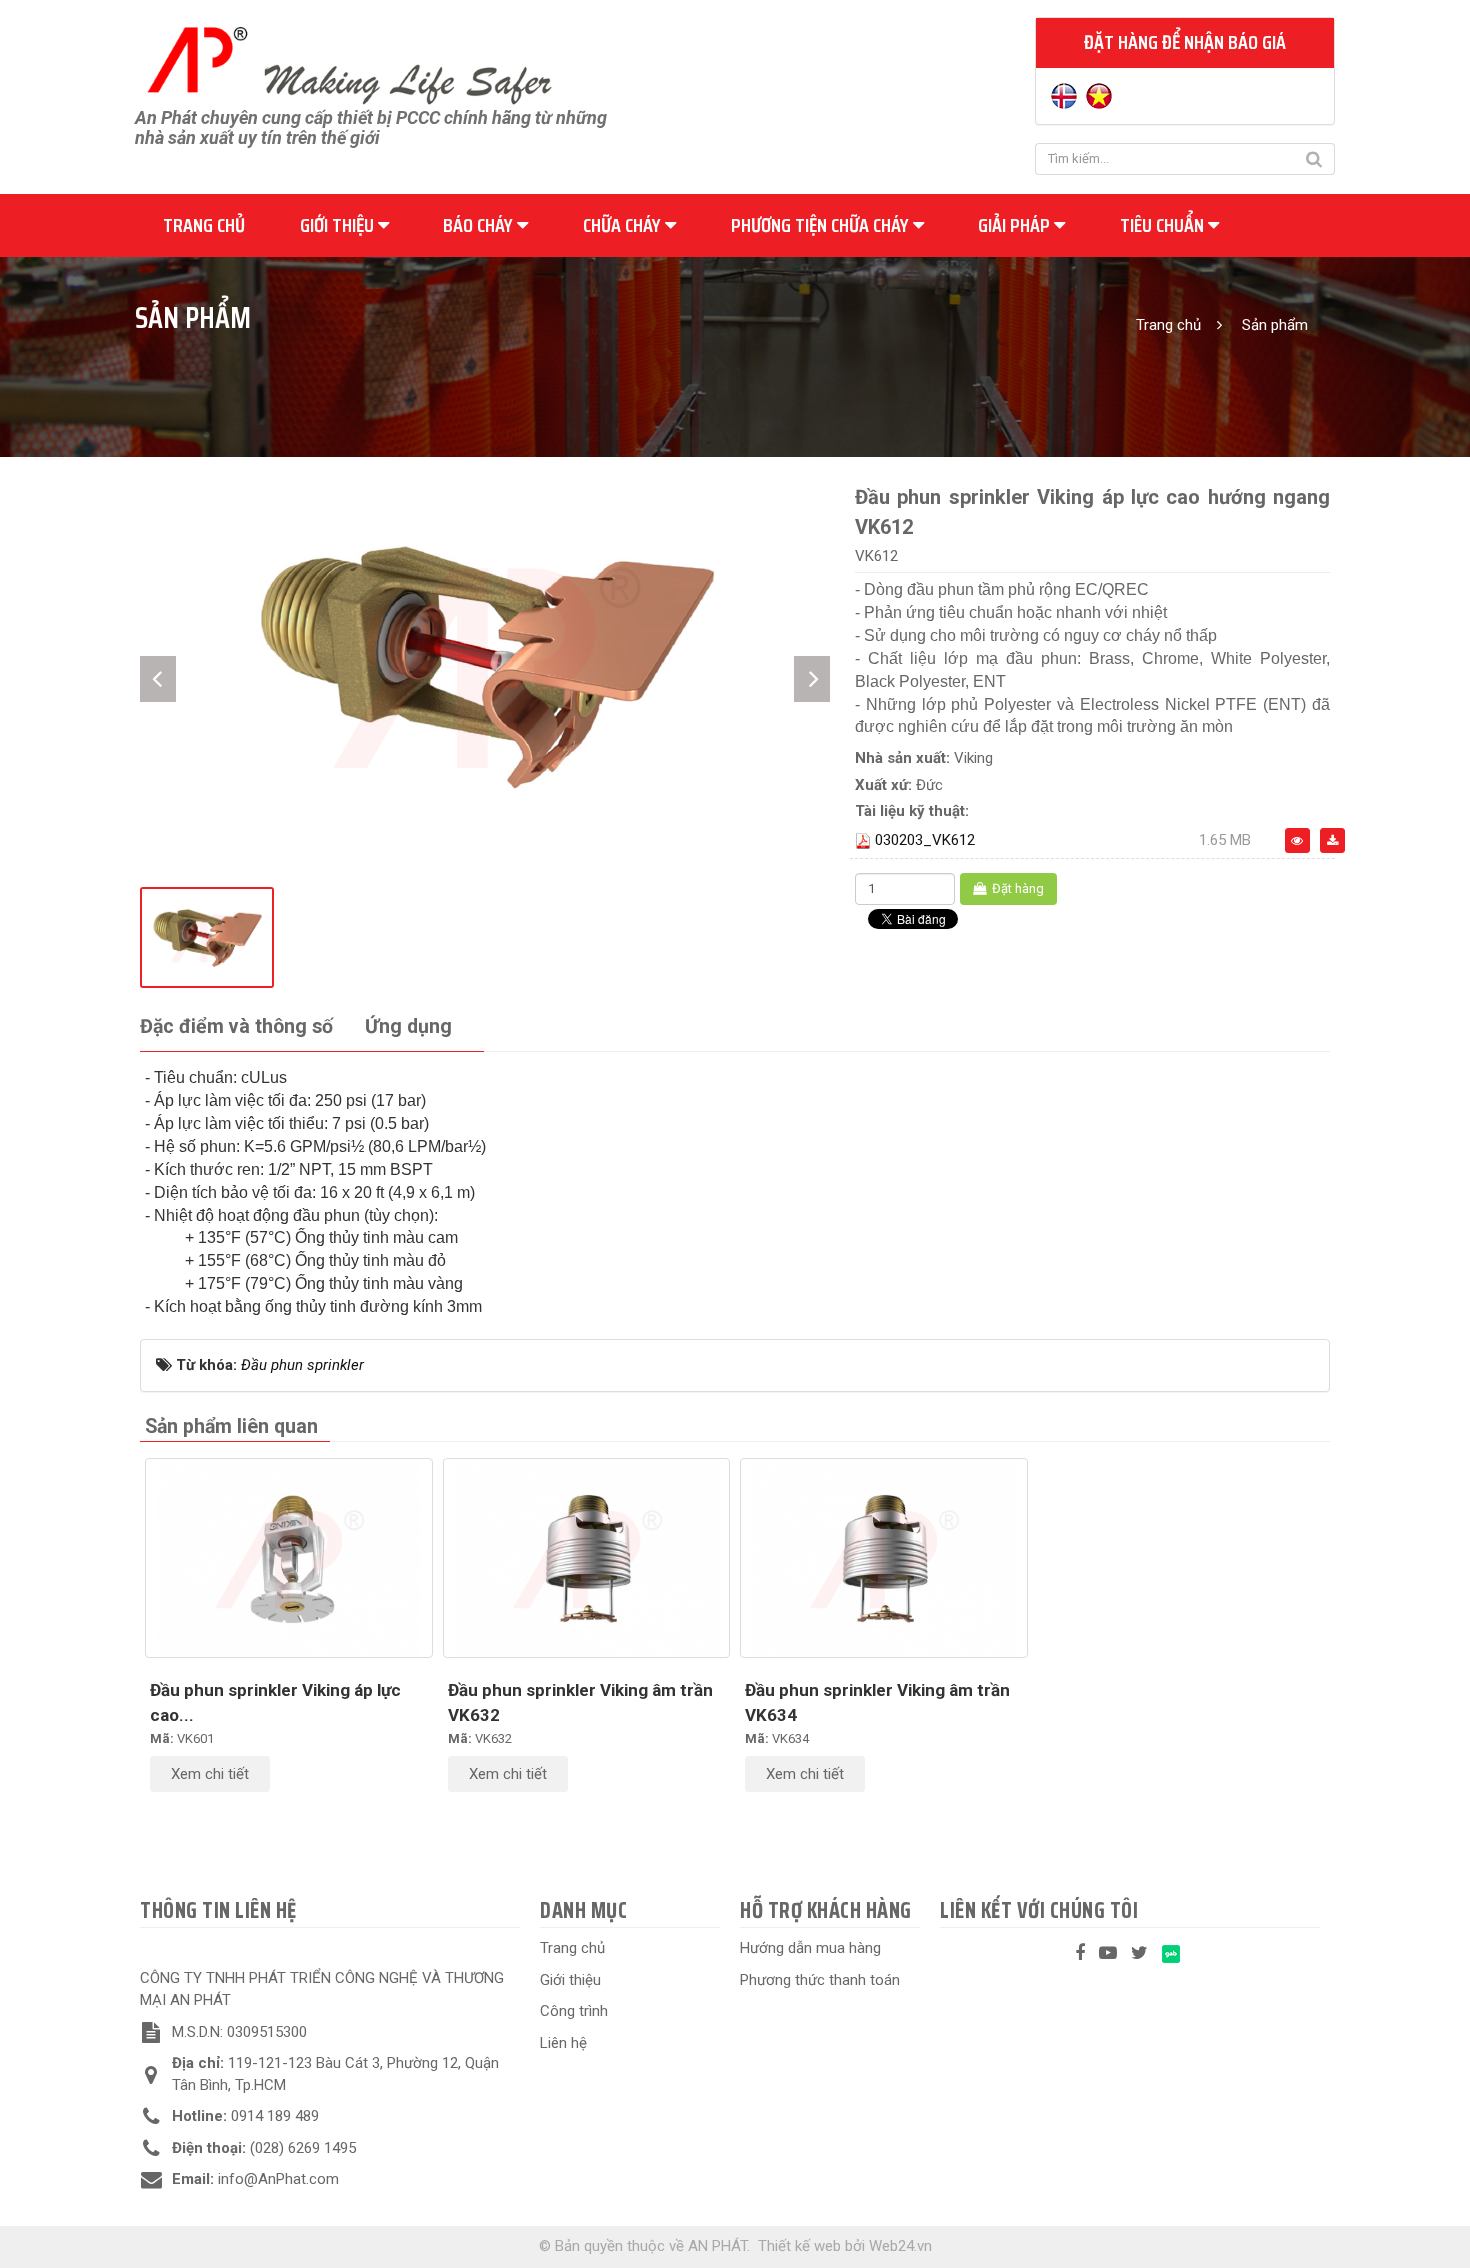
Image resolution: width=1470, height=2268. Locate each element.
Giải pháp (1016, 225)
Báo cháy (480, 225)
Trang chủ (204, 225)
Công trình (574, 2011)
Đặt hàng (1016, 888)
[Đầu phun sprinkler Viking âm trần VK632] (587, 1557)
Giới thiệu (339, 225)
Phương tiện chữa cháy (822, 225)
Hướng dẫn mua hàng (810, 1948)
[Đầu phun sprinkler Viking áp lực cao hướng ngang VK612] (485, 664)
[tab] (236, 1027)
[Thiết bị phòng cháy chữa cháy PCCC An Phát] (349, 63)
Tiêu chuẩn (1164, 225)
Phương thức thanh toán (820, 1980)
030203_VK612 (925, 840)
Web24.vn (900, 2246)
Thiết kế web (799, 2246)
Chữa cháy (624, 225)
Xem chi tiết (210, 1774)
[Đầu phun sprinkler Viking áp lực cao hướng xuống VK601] (289, 1557)
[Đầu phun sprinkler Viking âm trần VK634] (884, 1557)
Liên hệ (563, 2043)
